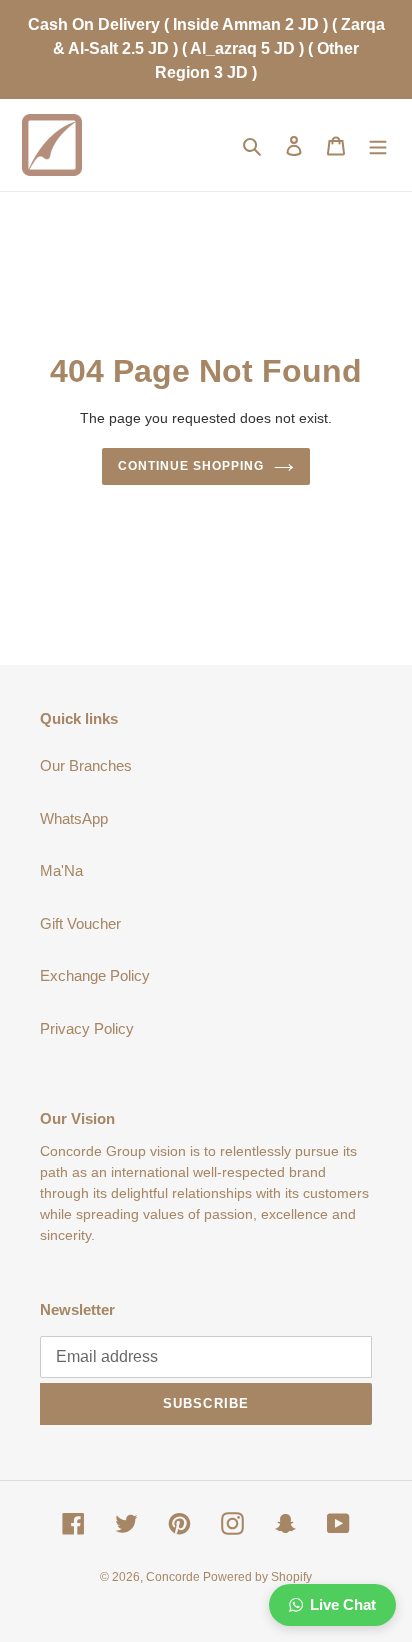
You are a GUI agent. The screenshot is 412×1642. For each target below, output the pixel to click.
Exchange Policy (95, 975)
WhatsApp (74, 818)
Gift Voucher (80, 923)
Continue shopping (191, 466)
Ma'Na (61, 870)
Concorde (174, 1577)
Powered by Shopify (257, 1577)
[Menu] (378, 145)
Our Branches (86, 765)
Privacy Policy (87, 1028)
